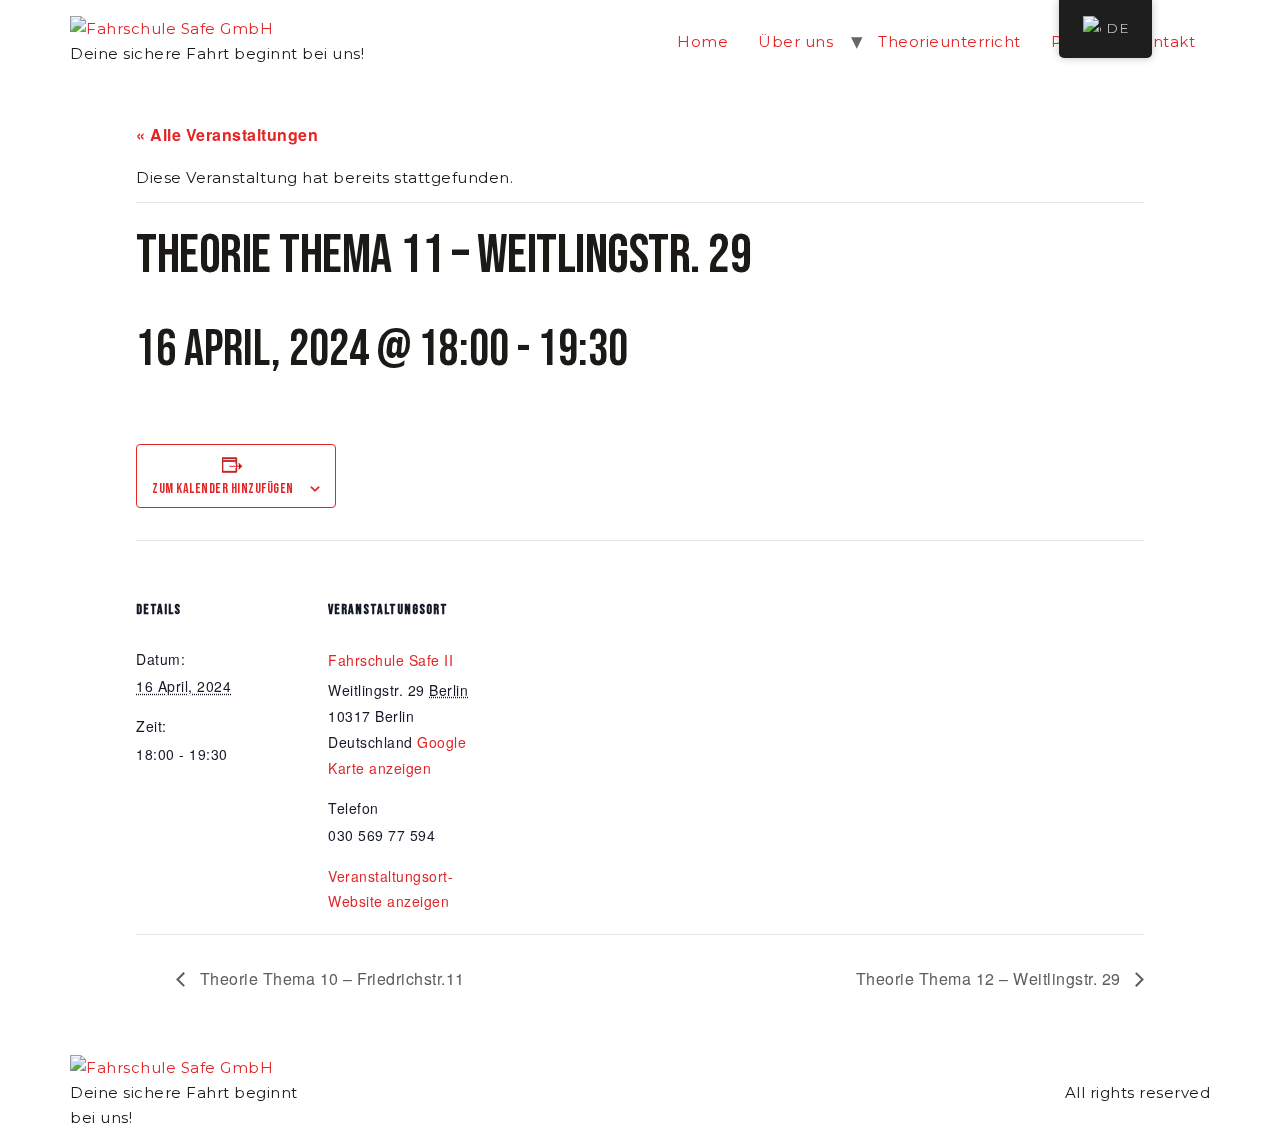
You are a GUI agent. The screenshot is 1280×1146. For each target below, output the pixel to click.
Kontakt (1163, 41)
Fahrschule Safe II (390, 660)
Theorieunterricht (949, 41)
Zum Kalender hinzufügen (223, 488)
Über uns (795, 41)
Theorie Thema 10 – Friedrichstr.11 (330, 978)
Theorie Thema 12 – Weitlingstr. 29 (991, 978)
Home (702, 41)
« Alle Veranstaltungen (227, 134)
